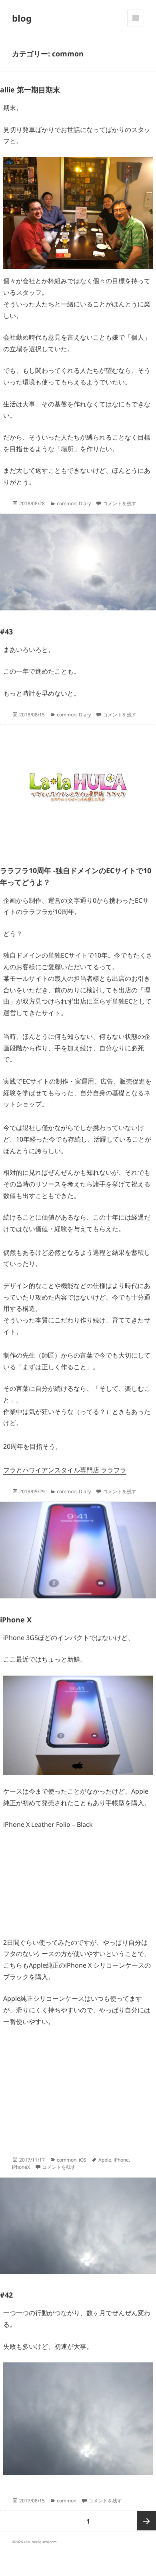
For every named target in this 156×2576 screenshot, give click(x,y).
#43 (6, 632)
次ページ (146, 2521)
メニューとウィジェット (136, 26)
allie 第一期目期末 (30, 90)
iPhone (121, 2160)
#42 (6, 2295)
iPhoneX (21, 2167)
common (67, 503)
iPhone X (16, 1620)
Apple (105, 2160)
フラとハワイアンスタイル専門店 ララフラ (65, 1470)
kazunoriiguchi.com (40, 2542)
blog (22, 18)
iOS (83, 2160)
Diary (85, 503)
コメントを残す (120, 503)
